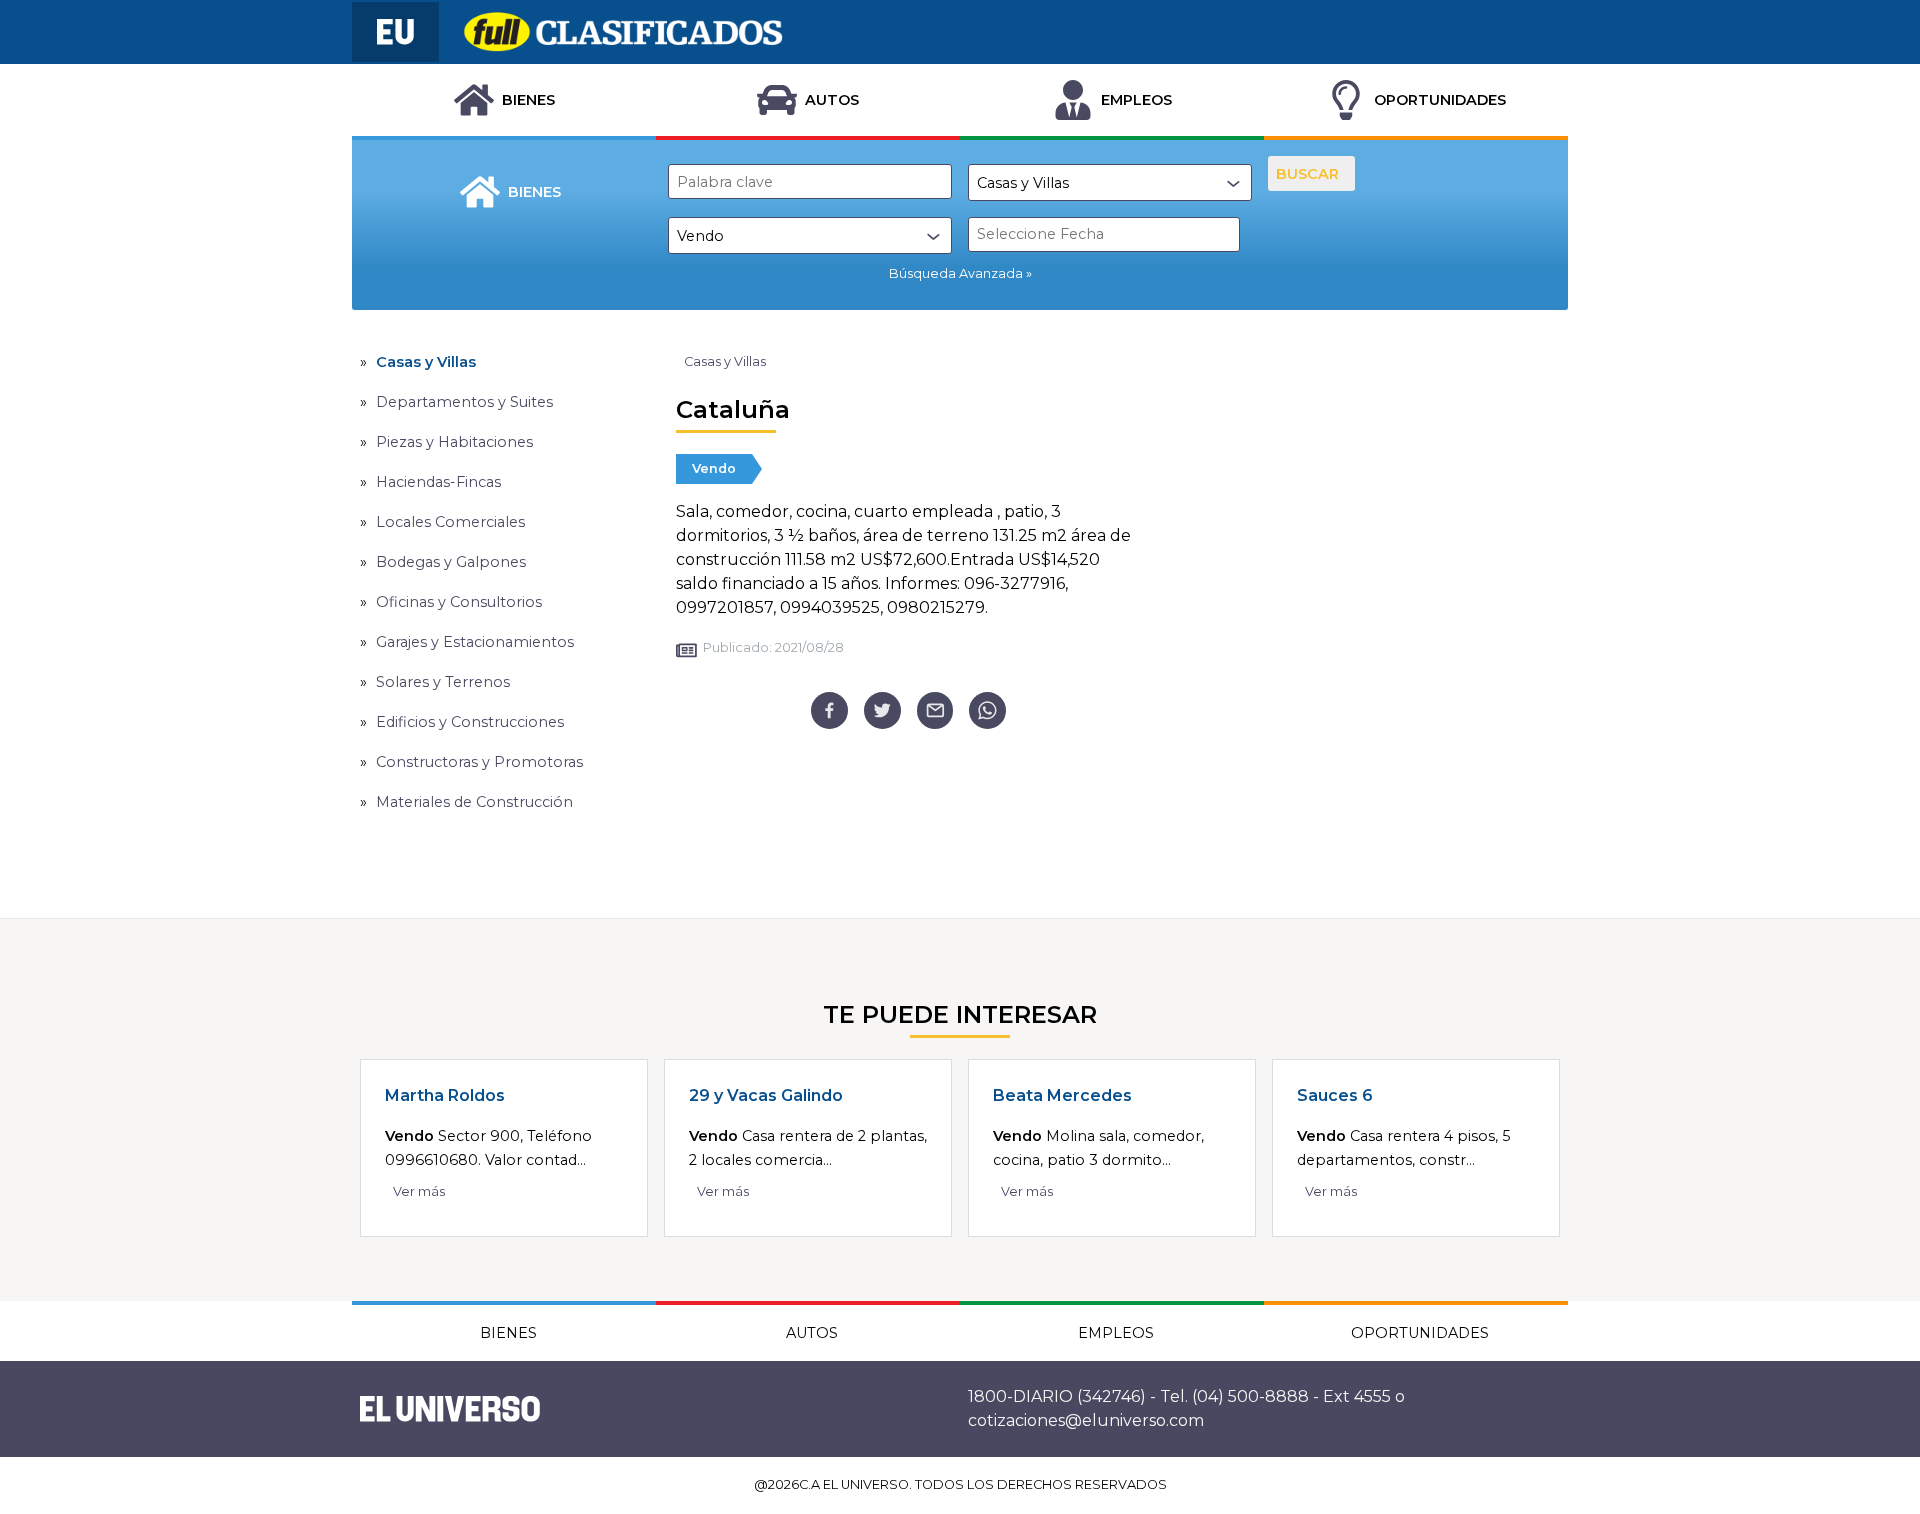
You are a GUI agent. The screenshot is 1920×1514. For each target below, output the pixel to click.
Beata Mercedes (1062, 1095)
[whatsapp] (987, 710)
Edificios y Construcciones (470, 722)
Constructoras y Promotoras (479, 762)
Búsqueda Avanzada (956, 273)
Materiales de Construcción (474, 802)
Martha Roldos (445, 1095)
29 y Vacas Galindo (766, 1095)
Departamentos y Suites (464, 402)
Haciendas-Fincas (438, 482)
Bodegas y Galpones (451, 562)
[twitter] (882, 710)
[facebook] (829, 710)
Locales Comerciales (450, 522)
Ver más (419, 1191)
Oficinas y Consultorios (459, 602)
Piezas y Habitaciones (454, 442)
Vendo (714, 468)
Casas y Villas (426, 362)
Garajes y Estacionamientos (475, 642)
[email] (935, 710)
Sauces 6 (1335, 1095)
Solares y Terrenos (443, 682)
